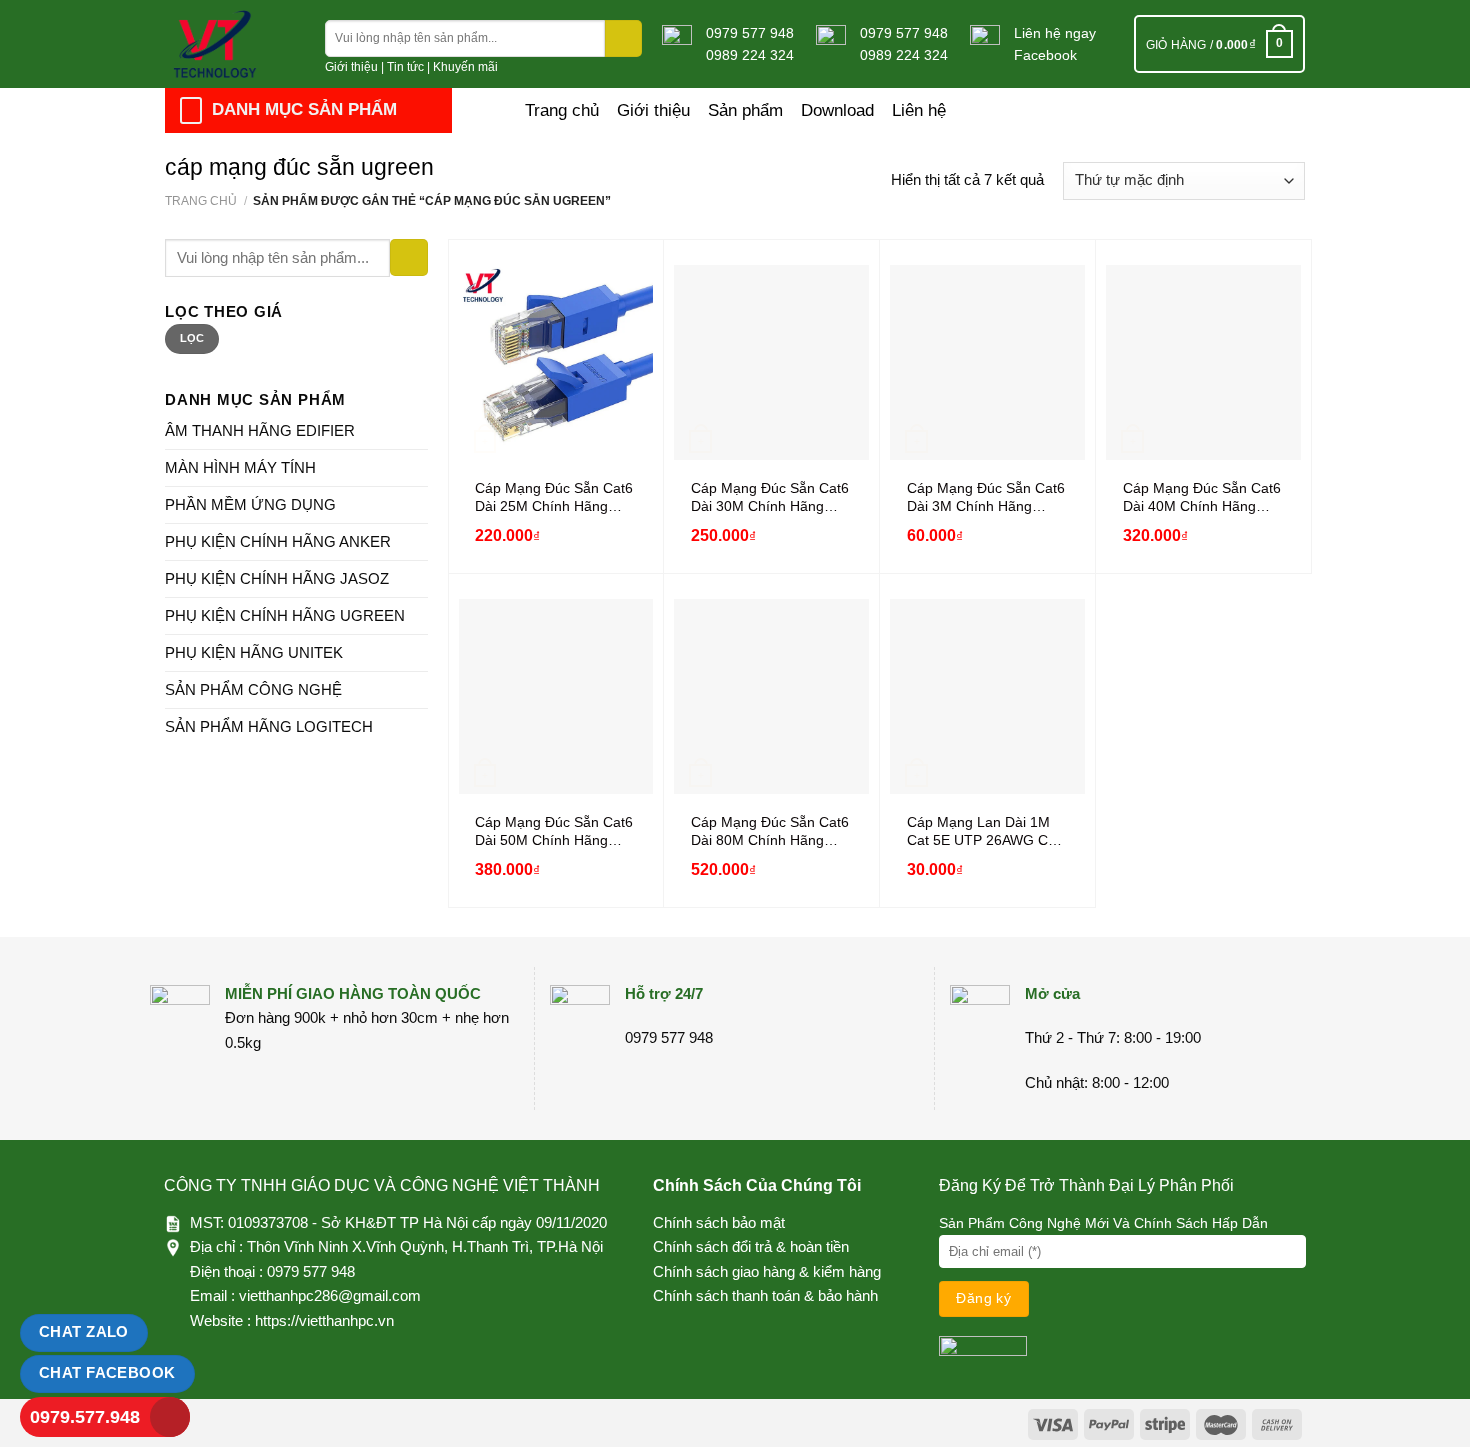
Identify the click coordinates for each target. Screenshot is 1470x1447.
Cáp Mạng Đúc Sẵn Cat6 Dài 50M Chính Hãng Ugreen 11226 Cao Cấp (554, 832)
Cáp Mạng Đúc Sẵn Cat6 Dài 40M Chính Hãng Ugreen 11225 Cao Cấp (1202, 498)
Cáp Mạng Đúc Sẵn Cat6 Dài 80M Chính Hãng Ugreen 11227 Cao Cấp (770, 832)
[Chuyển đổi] (420, 431)
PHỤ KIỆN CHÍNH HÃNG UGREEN (285, 615)
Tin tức (405, 67)
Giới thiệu (351, 67)
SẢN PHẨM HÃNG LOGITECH (269, 726)
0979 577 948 (750, 33)
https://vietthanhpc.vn (324, 1320)
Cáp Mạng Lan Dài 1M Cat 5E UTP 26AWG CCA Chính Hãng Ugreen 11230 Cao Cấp (986, 832)
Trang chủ (562, 110)
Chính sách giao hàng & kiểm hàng (767, 1271)
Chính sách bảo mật (719, 1222)
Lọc (192, 338)
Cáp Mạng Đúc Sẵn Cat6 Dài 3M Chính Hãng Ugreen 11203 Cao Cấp (986, 498)
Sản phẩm (745, 110)
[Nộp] (623, 38)
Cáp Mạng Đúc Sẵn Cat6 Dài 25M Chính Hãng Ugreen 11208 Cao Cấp (554, 498)
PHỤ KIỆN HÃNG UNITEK (254, 652)
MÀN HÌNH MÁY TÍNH (240, 467)
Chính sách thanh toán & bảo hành (765, 1295)
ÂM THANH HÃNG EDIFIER (260, 430)
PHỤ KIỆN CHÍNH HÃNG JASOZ (277, 578)
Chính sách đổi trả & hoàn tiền (751, 1246)
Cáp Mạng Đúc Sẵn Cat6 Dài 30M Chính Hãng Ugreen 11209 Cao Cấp (770, 498)
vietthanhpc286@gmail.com (330, 1295)
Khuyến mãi (465, 67)
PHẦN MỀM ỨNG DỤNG (250, 504)
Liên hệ (919, 110)
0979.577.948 (85, 1417)
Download (837, 110)
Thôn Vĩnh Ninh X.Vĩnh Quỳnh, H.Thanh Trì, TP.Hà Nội (425, 1246)
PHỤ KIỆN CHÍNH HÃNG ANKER (278, 541)
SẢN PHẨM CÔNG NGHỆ (253, 689)
